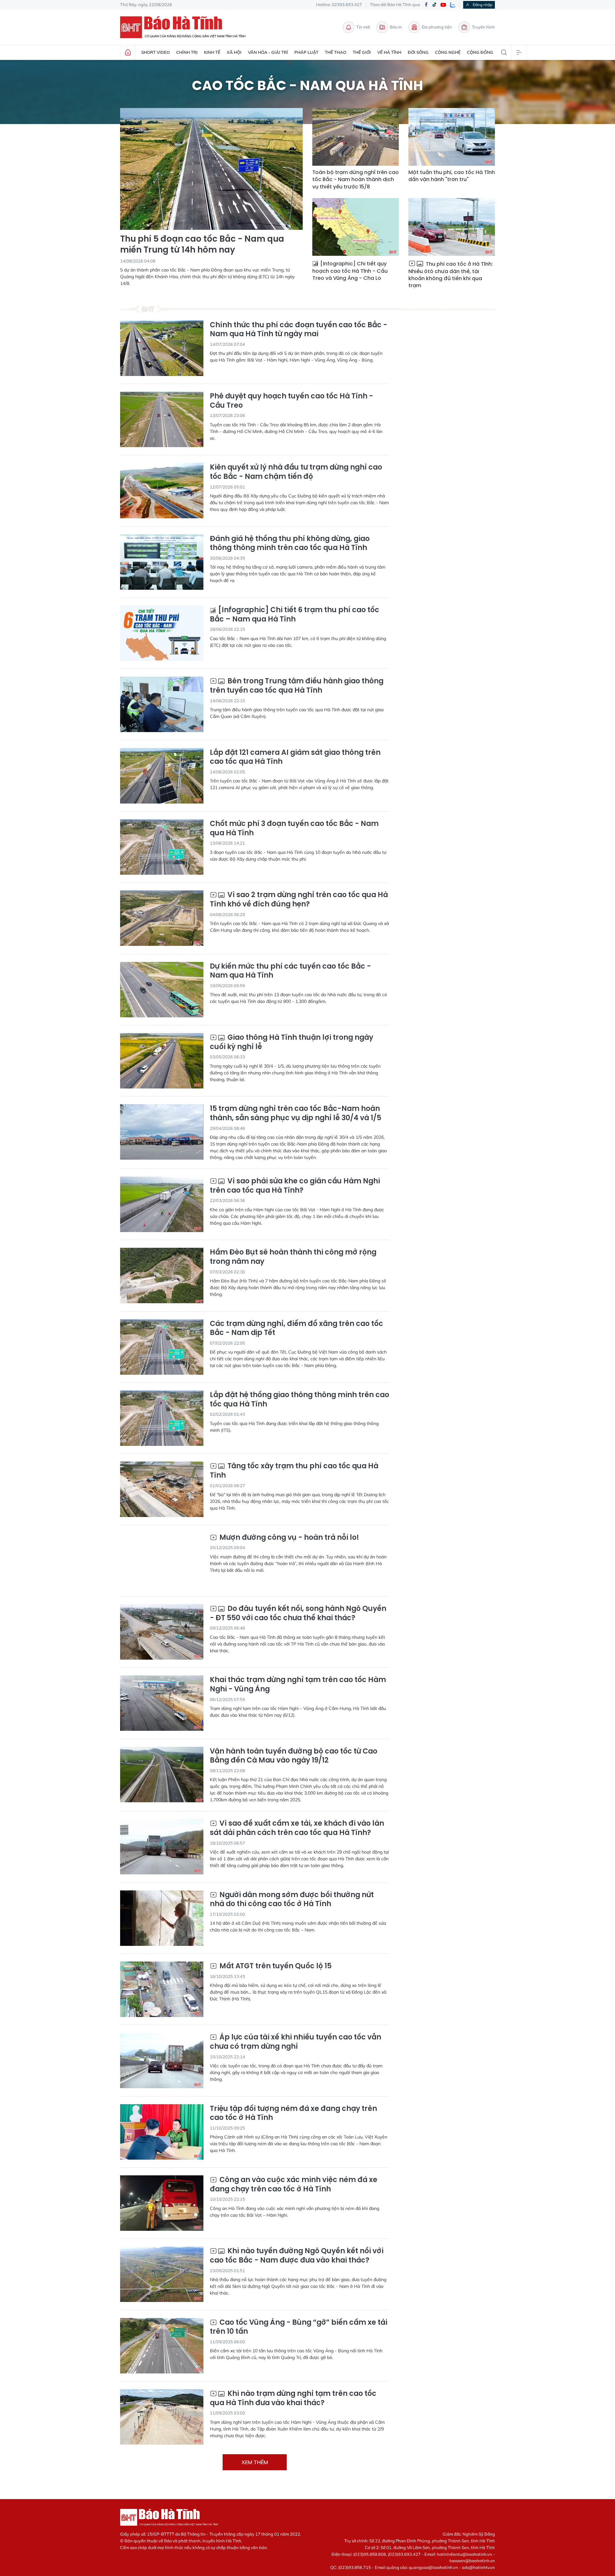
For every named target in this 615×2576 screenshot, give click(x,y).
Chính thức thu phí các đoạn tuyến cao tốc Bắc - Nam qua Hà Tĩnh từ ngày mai (299, 330)
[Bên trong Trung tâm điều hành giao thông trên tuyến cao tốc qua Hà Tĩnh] (162, 704)
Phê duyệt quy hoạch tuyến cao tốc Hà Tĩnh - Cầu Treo (291, 401)
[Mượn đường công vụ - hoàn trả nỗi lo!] (162, 1561)
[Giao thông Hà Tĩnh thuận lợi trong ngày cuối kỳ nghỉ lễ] (162, 1061)
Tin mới (363, 27)
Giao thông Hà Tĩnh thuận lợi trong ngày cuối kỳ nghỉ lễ (291, 1042)
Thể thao (336, 52)
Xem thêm (255, 2462)
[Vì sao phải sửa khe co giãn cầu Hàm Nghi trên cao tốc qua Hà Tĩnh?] (162, 1204)
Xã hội (234, 52)
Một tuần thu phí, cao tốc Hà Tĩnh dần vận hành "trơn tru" (452, 176)
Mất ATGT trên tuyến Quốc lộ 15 (275, 1966)
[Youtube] (443, 5)
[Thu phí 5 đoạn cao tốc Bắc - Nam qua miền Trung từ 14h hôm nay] (211, 169)
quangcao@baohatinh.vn (433, 2567)
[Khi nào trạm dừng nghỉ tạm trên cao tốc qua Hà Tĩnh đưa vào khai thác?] (162, 2417)
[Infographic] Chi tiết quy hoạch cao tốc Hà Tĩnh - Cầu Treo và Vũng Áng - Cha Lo (350, 271)
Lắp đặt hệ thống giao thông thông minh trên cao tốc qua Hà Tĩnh (299, 1400)
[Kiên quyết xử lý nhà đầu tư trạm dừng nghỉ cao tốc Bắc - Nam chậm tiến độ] (162, 491)
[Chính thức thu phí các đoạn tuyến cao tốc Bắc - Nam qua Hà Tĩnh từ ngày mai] (162, 348)
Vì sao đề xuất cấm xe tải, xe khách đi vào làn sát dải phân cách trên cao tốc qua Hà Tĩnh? (297, 1828)
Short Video (156, 52)
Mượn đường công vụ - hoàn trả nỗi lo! (288, 1538)
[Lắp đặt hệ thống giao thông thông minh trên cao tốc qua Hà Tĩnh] (162, 1418)
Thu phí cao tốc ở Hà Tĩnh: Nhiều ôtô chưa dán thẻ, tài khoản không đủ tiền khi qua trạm (451, 275)
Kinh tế (212, 52)
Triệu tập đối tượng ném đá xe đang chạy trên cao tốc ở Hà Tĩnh (293, 2113)
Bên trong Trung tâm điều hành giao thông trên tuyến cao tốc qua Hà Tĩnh (297, 686)
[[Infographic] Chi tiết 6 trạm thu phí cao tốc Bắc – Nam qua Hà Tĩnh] (162, 633)
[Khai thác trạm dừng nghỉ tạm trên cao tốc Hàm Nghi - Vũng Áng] (162, 1703)
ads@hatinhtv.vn (478, 2567)
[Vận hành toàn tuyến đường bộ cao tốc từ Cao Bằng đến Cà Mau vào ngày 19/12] (162, 1775)
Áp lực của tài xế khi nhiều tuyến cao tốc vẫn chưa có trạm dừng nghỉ (295, 2042)
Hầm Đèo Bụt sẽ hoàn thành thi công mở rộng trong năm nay (293, 1257)
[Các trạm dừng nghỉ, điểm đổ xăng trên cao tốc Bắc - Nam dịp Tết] (162, 1347)
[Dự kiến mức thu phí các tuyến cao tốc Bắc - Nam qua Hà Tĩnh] (162, 990)
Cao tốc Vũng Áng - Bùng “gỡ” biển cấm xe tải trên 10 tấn (299, 2327)
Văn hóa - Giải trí (268, 52)
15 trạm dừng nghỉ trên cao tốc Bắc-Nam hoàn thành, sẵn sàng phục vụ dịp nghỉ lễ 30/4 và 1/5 (295, 1113)
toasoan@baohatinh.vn (472, 2561)
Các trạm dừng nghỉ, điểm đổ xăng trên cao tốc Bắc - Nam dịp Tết (296, 1328)
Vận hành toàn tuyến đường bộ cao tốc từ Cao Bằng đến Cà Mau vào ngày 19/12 (294, 1756)
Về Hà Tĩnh (389, 52)
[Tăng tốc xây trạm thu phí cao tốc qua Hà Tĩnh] (162, 1489)
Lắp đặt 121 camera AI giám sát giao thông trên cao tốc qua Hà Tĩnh (295, 757)
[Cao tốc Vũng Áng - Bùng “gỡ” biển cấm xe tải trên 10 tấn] (162, 2346)
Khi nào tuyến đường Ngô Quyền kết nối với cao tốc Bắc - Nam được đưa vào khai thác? (297, 2256)
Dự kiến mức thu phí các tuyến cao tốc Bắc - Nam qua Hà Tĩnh (290, 971)
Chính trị (187, 52)
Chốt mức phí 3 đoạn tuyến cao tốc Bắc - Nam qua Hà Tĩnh (294, 828)
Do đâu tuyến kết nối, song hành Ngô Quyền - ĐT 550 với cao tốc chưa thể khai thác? (298, 1613)
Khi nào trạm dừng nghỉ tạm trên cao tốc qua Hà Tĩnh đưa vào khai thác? (293, 2398)
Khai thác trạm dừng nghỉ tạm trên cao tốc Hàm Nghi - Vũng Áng (298, 1684)
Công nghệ (448, 52)
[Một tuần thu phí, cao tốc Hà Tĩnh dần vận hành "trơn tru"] (452, 137)
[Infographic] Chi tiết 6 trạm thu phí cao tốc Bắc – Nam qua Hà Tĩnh (295, 615)
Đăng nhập (483, 5)
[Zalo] (453, 5)
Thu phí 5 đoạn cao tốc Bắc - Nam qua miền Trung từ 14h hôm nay (202, 245)
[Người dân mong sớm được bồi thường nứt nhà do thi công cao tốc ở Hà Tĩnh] (162, 1918)
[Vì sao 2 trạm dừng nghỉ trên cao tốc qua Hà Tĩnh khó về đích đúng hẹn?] (162, 918)
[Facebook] (426, 5)
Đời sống (418, 52)
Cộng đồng (480, 52)
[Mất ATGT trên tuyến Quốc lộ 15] (162, 1989)
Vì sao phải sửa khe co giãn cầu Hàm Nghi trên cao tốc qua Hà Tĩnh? (295, 1186)
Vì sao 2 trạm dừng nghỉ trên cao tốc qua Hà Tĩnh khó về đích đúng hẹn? (299, 900)
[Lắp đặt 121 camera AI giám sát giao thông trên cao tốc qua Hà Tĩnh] (162, 776)
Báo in (396, 27)
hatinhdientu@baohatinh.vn (464, 2554)
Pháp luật (306, 52)
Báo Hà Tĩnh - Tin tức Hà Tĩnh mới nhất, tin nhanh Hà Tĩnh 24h (186, 27)
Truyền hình (483, 27)
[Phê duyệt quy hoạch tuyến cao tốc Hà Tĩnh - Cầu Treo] (162, 419)
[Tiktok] (434, 5)
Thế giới (362, 52)
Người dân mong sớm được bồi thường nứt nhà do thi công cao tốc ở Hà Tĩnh (292, 1900)
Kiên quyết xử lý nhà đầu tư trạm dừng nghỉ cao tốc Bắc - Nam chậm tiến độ (296, 472)
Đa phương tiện (437, 27)
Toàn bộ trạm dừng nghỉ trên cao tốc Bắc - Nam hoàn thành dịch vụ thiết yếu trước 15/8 (356, 180)
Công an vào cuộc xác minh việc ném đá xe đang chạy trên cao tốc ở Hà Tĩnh (294, 2184)
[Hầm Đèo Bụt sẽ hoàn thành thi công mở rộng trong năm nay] (162, 1275)
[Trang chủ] (128, 53)
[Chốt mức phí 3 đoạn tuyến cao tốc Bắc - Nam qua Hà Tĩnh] (162, 847)
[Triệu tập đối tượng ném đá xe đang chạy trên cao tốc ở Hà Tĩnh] (162, 2132)
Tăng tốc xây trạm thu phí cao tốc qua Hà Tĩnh (294, 1471)
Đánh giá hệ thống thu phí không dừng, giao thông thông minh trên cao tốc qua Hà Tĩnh (290, 543)
